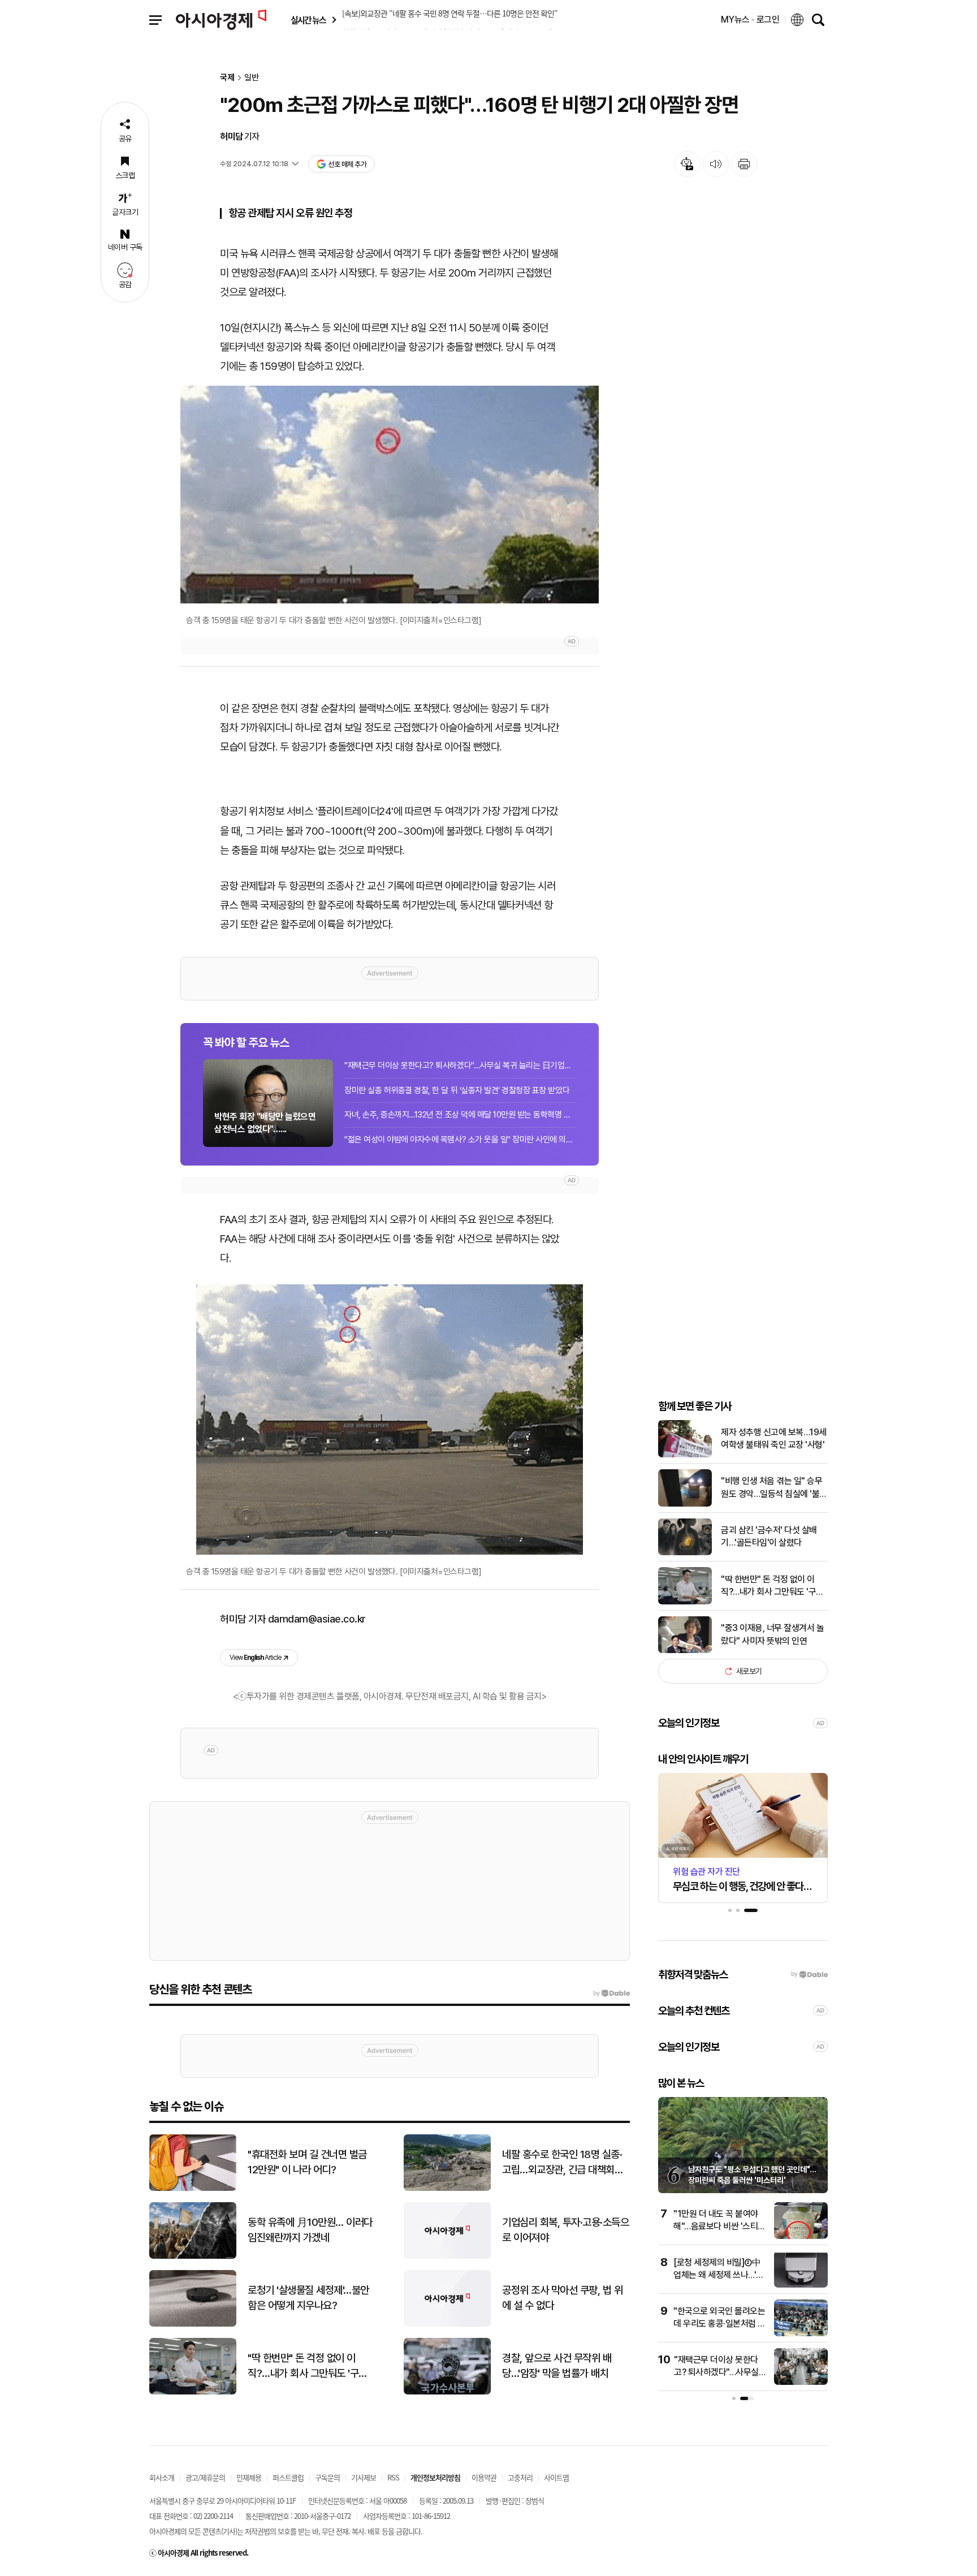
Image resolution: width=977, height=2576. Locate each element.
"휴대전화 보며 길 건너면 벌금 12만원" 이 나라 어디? (307, 2162)
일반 (252, 78)
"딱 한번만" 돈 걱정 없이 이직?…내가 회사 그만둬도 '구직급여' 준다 (772, 1586)
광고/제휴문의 (205, 2477)
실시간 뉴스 (308, 20)
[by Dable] (611, 1994)
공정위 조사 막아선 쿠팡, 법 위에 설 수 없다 (562, 2298)
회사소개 (162, 2477)
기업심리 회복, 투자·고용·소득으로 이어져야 (565, 2230)
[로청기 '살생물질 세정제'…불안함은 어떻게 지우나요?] (193, 2324)
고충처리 (520, 2477)
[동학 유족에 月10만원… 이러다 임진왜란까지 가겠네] (193, 2256)
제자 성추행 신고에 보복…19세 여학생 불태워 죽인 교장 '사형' (774, 1438)
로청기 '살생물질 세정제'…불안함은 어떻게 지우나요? (308, 2298)
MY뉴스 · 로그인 (750, 20)
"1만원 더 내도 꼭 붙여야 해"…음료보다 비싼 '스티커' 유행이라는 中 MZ (716, 2227)
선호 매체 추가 (347, 164)
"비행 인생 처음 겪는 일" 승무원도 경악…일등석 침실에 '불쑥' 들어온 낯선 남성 (771, 1488)
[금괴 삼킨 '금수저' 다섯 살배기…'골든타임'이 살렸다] (685, 1553)
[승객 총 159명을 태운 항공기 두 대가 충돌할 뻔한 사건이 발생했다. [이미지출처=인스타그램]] (390, 495)
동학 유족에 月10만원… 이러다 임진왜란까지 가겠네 (310, 2230)
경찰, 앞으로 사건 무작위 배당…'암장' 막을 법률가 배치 (557, 2366)
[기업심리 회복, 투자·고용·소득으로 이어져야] (447, 2256)
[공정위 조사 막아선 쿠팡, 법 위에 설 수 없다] (447, 2324)
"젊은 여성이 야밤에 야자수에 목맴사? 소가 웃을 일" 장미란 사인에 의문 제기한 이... (460, 1140)
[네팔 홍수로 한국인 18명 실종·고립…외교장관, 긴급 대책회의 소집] (447, 2188)
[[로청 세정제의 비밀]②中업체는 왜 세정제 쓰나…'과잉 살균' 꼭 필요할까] (801, 2285)
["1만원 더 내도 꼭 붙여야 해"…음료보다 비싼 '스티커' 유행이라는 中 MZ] (801, 2236)
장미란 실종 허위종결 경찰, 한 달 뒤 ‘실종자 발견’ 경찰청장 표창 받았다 (457, 1090)
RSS (393, 2477)
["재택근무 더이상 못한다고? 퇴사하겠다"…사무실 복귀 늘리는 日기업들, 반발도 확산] (801, 2382)
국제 (227, 78)
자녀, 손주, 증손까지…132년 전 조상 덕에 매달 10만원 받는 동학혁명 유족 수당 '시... (460, 1115)
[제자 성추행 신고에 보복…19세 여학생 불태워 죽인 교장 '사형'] (685, 1455)
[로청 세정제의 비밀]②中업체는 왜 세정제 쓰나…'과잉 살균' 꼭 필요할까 (719, 2275)
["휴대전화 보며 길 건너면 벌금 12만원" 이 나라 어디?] (193, 2188)
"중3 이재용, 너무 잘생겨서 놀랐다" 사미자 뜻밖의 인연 (772, 1634)
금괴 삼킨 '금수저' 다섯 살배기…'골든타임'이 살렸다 (769, 1536)
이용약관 (484, 2477)
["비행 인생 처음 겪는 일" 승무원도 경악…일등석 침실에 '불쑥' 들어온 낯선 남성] (685, 1504)
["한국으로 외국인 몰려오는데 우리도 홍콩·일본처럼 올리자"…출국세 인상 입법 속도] (801, 2334)
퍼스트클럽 (288, 2477)
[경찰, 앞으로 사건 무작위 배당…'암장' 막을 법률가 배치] (447, 2392)
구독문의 (327, 2477)
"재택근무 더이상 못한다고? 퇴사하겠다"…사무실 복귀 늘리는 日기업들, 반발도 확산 (460, 1065)
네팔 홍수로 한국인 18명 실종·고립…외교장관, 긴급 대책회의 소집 (563, 2163)
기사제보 (364, 2477)
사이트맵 (556, 2477)
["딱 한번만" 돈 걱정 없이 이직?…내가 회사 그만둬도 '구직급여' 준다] (685, 1602)
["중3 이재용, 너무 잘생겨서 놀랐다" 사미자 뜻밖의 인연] (685, 1651)
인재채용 (249, 2477)
